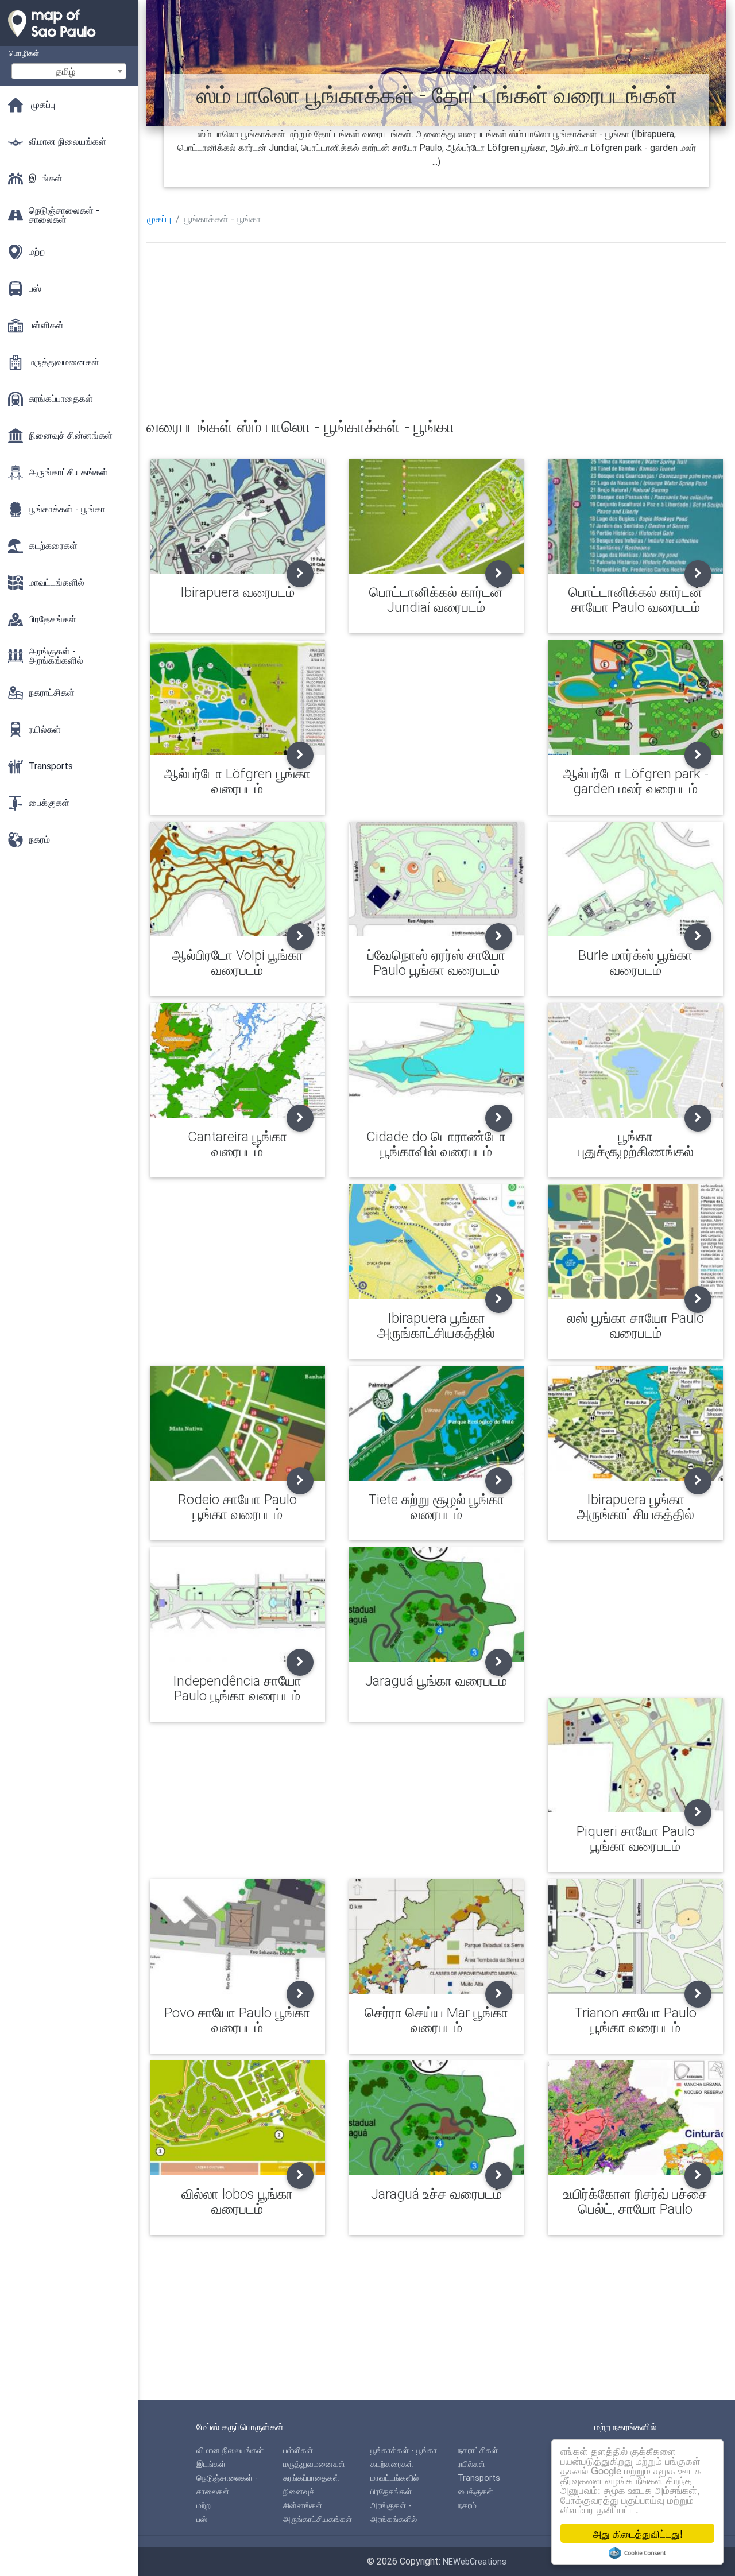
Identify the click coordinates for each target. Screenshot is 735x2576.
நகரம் (467, 2506)
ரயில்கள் (471, 2464)
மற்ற (204, 2506)
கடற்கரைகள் (392, 2464)
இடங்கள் (211, 2464)
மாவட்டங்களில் (394, 2478)
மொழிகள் (24, 53)
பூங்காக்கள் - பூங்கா (404, 2451)
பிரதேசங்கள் (391, 2492)
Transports (479, 2478)
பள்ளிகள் (298, 2451)
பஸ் (202, 2519)
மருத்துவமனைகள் (314, 2464)
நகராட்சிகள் (478, 2451)
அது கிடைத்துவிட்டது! (638, 2533)
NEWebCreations (475, 2562)
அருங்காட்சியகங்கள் (318, 2519)
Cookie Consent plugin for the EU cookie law (637, 2553)
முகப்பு (159, 219)
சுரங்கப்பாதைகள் (311, 2478)
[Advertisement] (436, 332)
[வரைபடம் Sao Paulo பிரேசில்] (69, 40)
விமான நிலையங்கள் (230, 2451)
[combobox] (69, 71)
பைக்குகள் (475, 2492)
